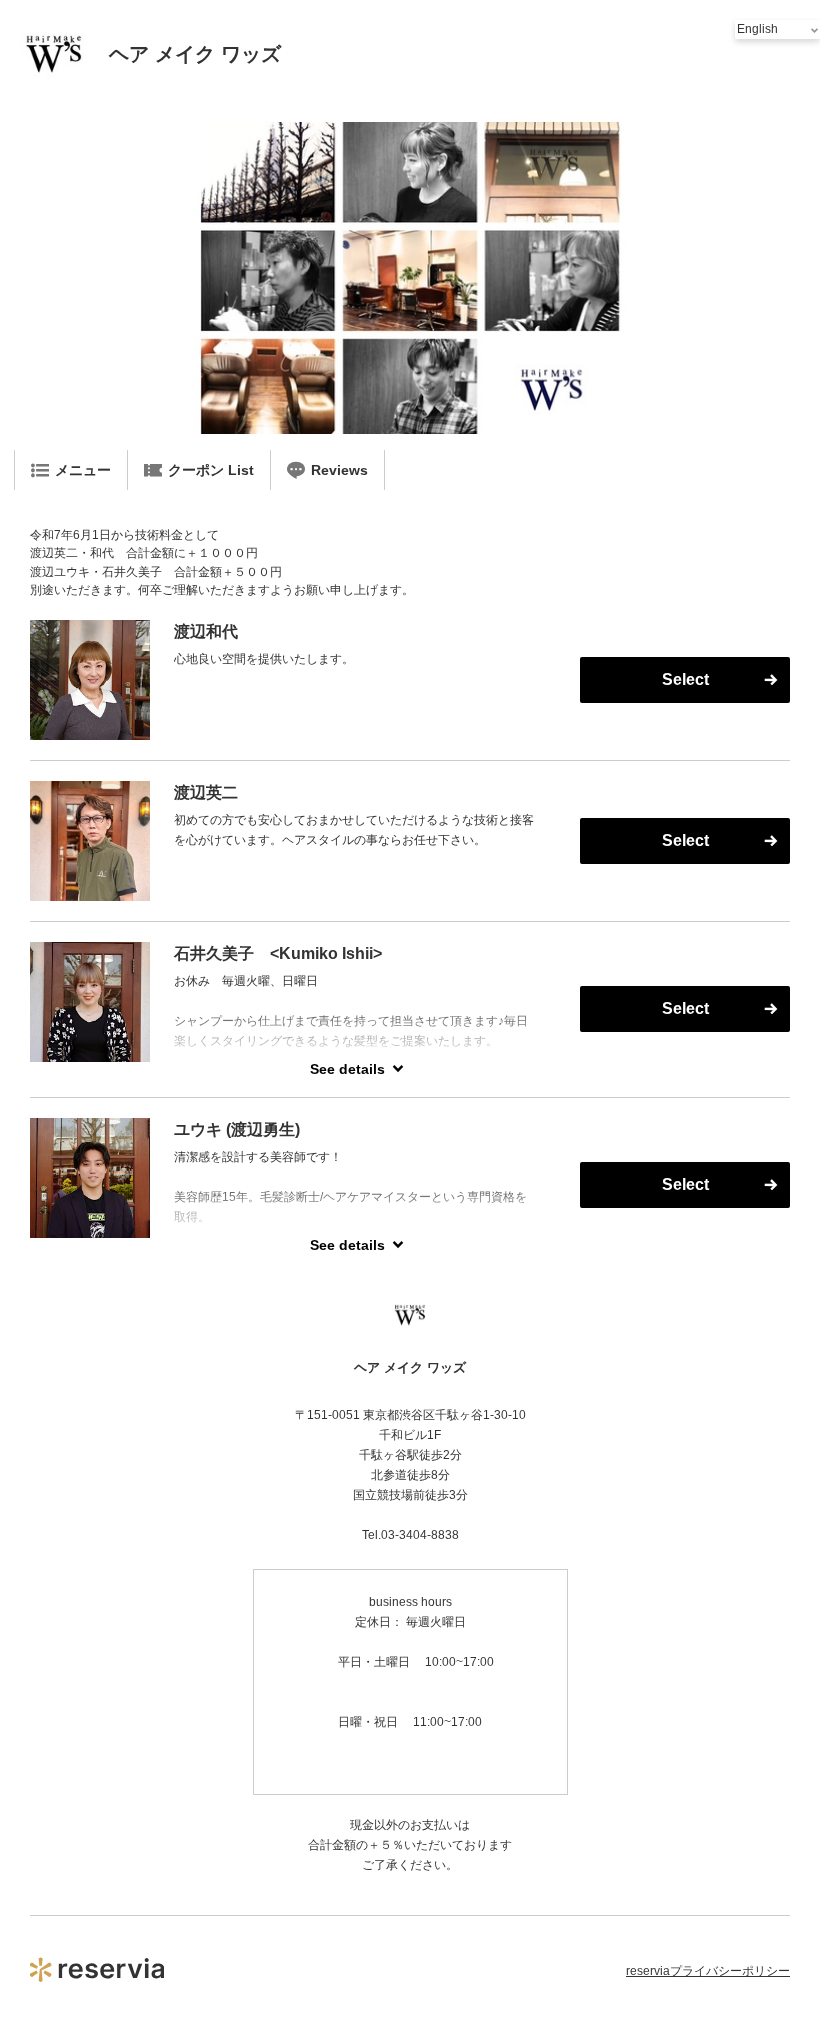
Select (685, 679)
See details (347, 1069)
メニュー (83, 470)
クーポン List (211, 470)
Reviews (339, 470)
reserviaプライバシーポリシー (708, 1971)
